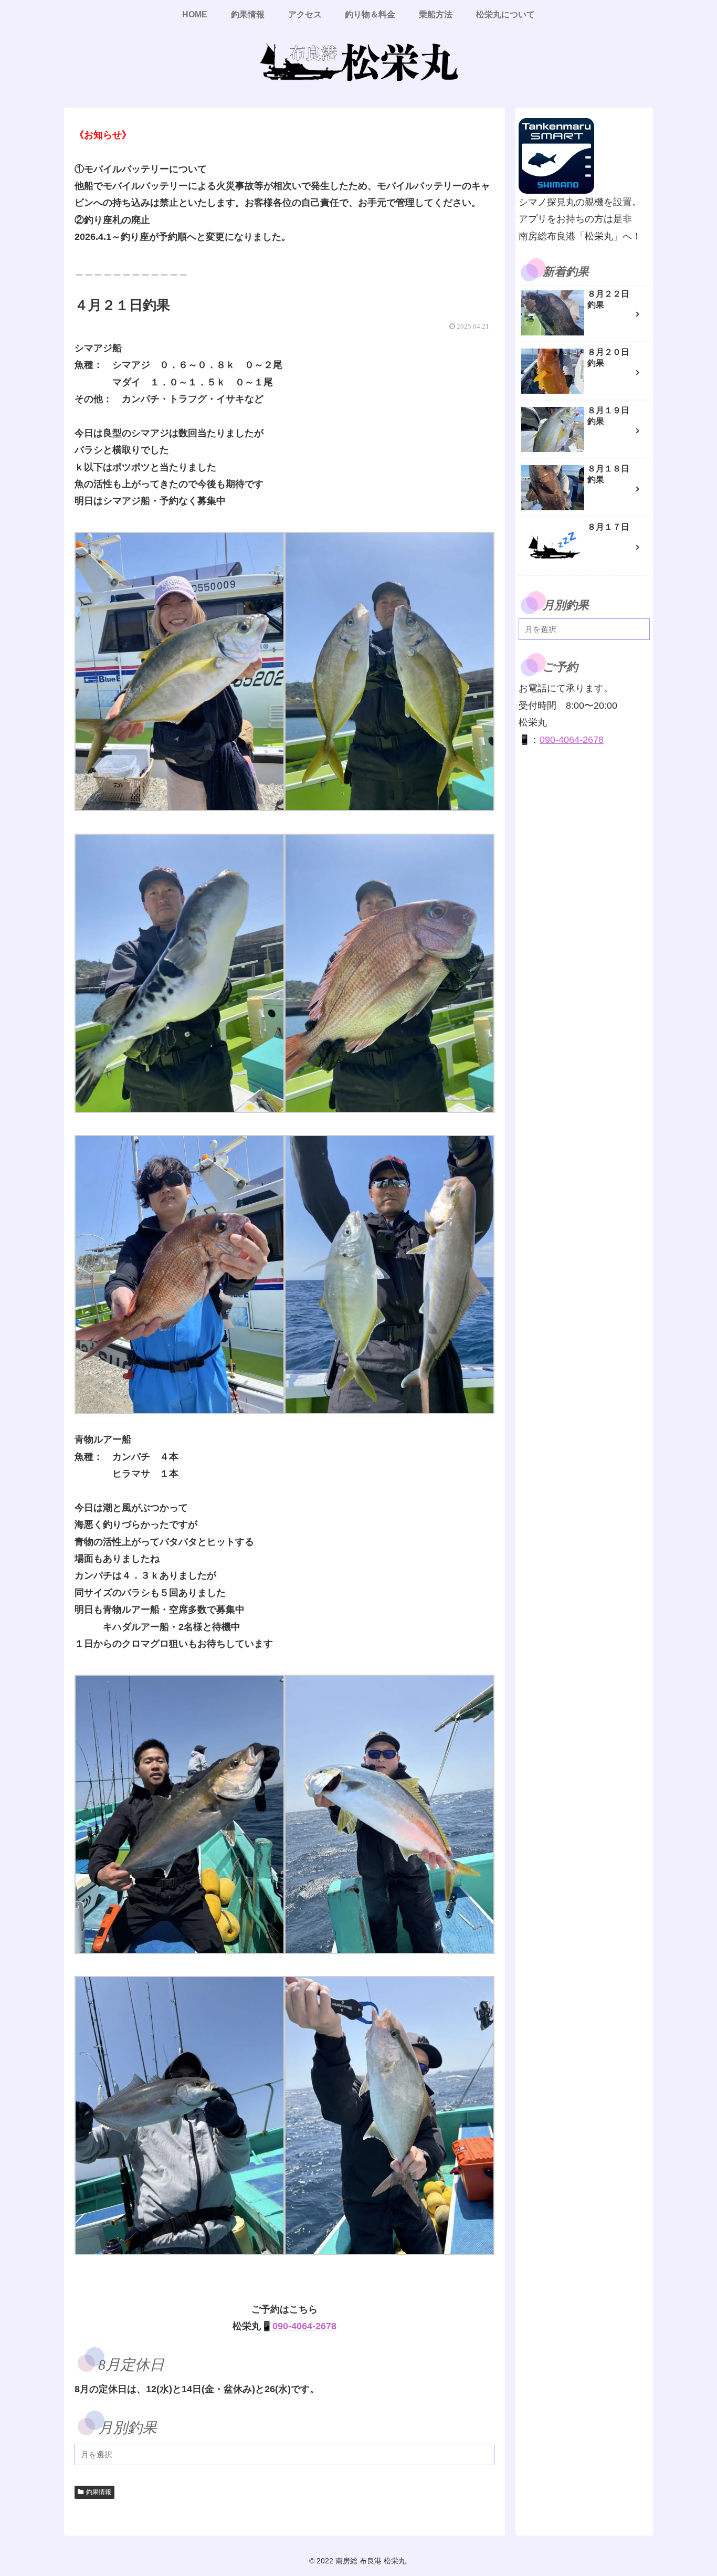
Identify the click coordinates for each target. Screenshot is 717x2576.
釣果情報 (99, 2492)
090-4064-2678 (304, 2326)
